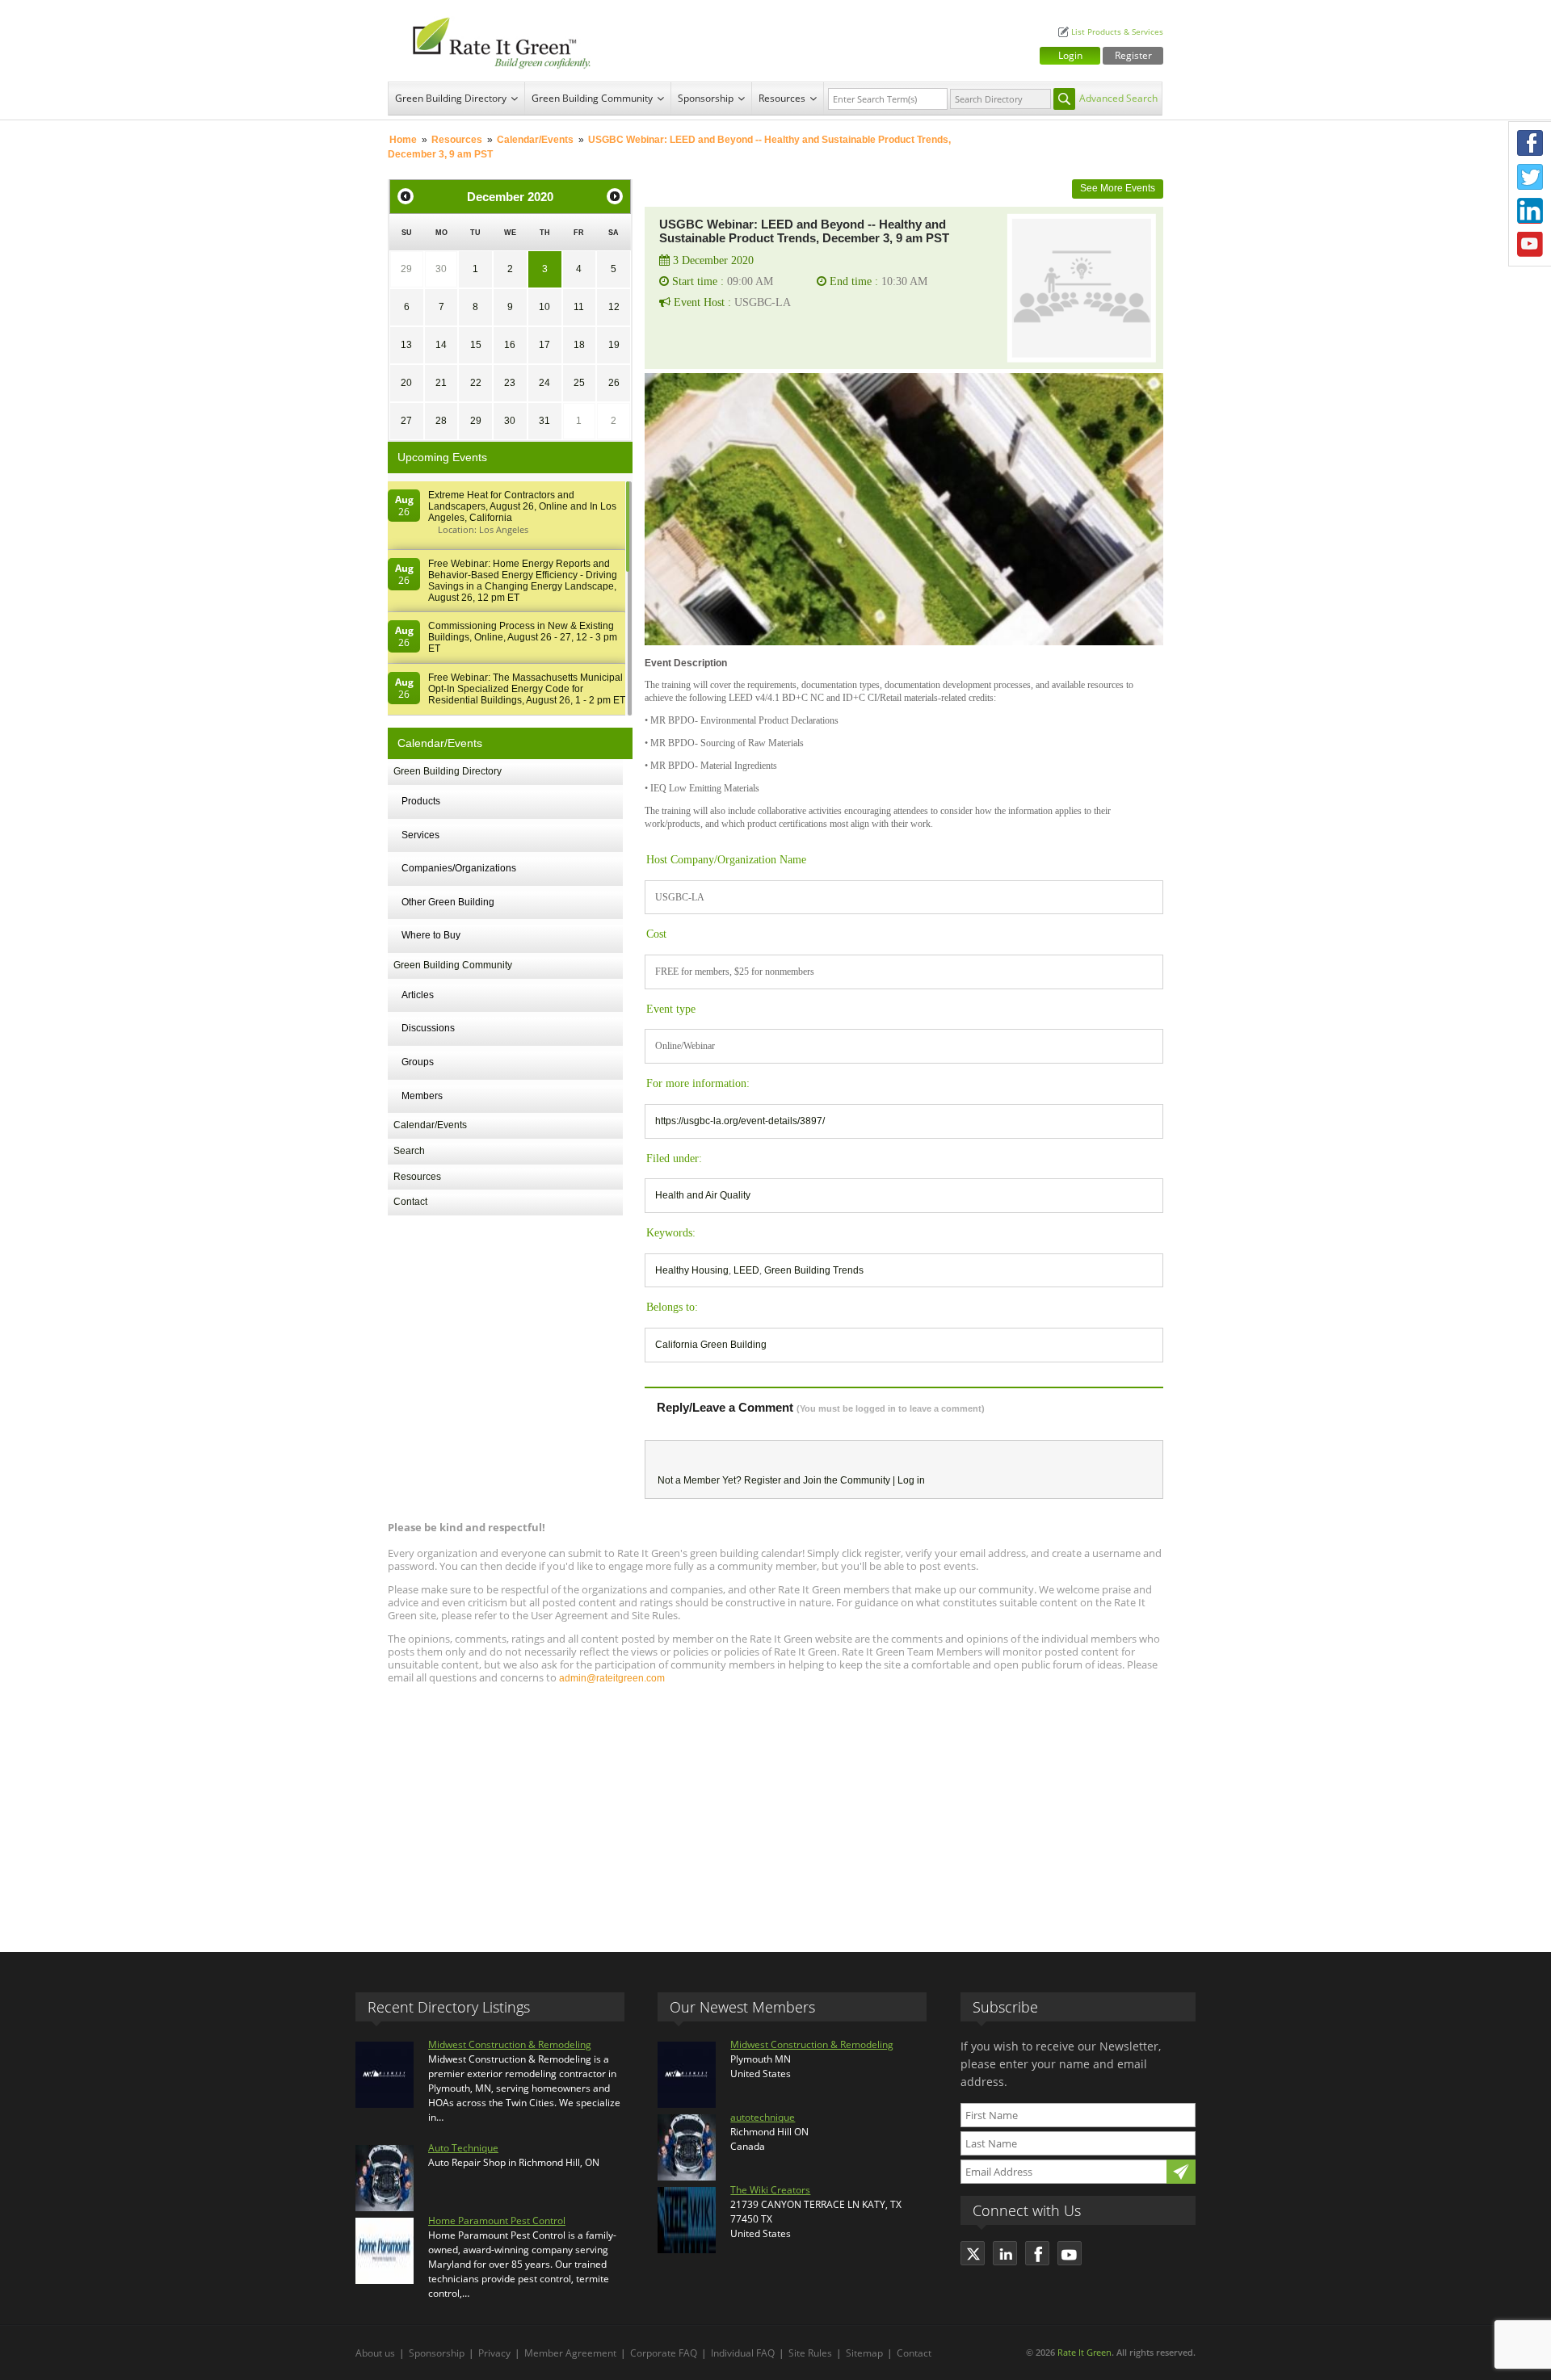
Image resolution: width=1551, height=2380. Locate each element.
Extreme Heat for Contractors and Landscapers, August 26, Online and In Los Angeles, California (522, 506)
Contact (410, 1202)
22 (476, 383)
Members (422, 1096)
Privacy (494, 2353)
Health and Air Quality (703, 1195)
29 (406, 269)
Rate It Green (1084, 2352)
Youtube (1530, 245)
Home (403, 140)
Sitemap (864, 2353)
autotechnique (763, 2117)
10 (544, 307)
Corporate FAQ (664, 2353)
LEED (746, 1270)
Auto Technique (463, 2148)
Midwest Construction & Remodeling (510, 2044)
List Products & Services (1117, 32)
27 (406, 421)
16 (510, 345)
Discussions (428, 1028)
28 (441, 421)
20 (406, 383)
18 (579, 345)
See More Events (1118, 188)
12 (614, 307)
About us (375, 2353)
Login (1070, 55)
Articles (418, 995)
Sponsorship (706, 98)
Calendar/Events (535, 140)
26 (614, 383)
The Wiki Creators (770, 2190)
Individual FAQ (743, 2353)
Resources (782, 98)
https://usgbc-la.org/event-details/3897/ (740, 1121)
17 (544, 345)
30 (441, 269)
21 (441, 383)
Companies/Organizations (459, 868)
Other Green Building (448, 902)
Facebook (1530, 143)
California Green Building (711, 1345)
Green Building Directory (451, 98)
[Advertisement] (775, 1811)
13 (406, 345)
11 (579, 307)
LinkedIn (1530, 211)
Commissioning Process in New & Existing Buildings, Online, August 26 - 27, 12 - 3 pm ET (523, 637)
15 (476, 345)
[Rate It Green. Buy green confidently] (493, 41)
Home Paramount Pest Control (497, 2220)
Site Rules (810, 2353)
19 (614, 345)
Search (409, 1151)
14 (441, 345)
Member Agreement (570, 2353)
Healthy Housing (692, 1270)
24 (544, 383)
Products (421, 801)
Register (1133, 55)
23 (510, 383)
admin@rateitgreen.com (612, 1678)
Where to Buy (431, 935)
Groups (418, 1062)
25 (579, 383)
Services (420, 835)
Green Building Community (592, 98)
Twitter (1530, 177)
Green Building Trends (814, 1270)
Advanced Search (1118, 98)
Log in (911, 1480)
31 (544, 421)
